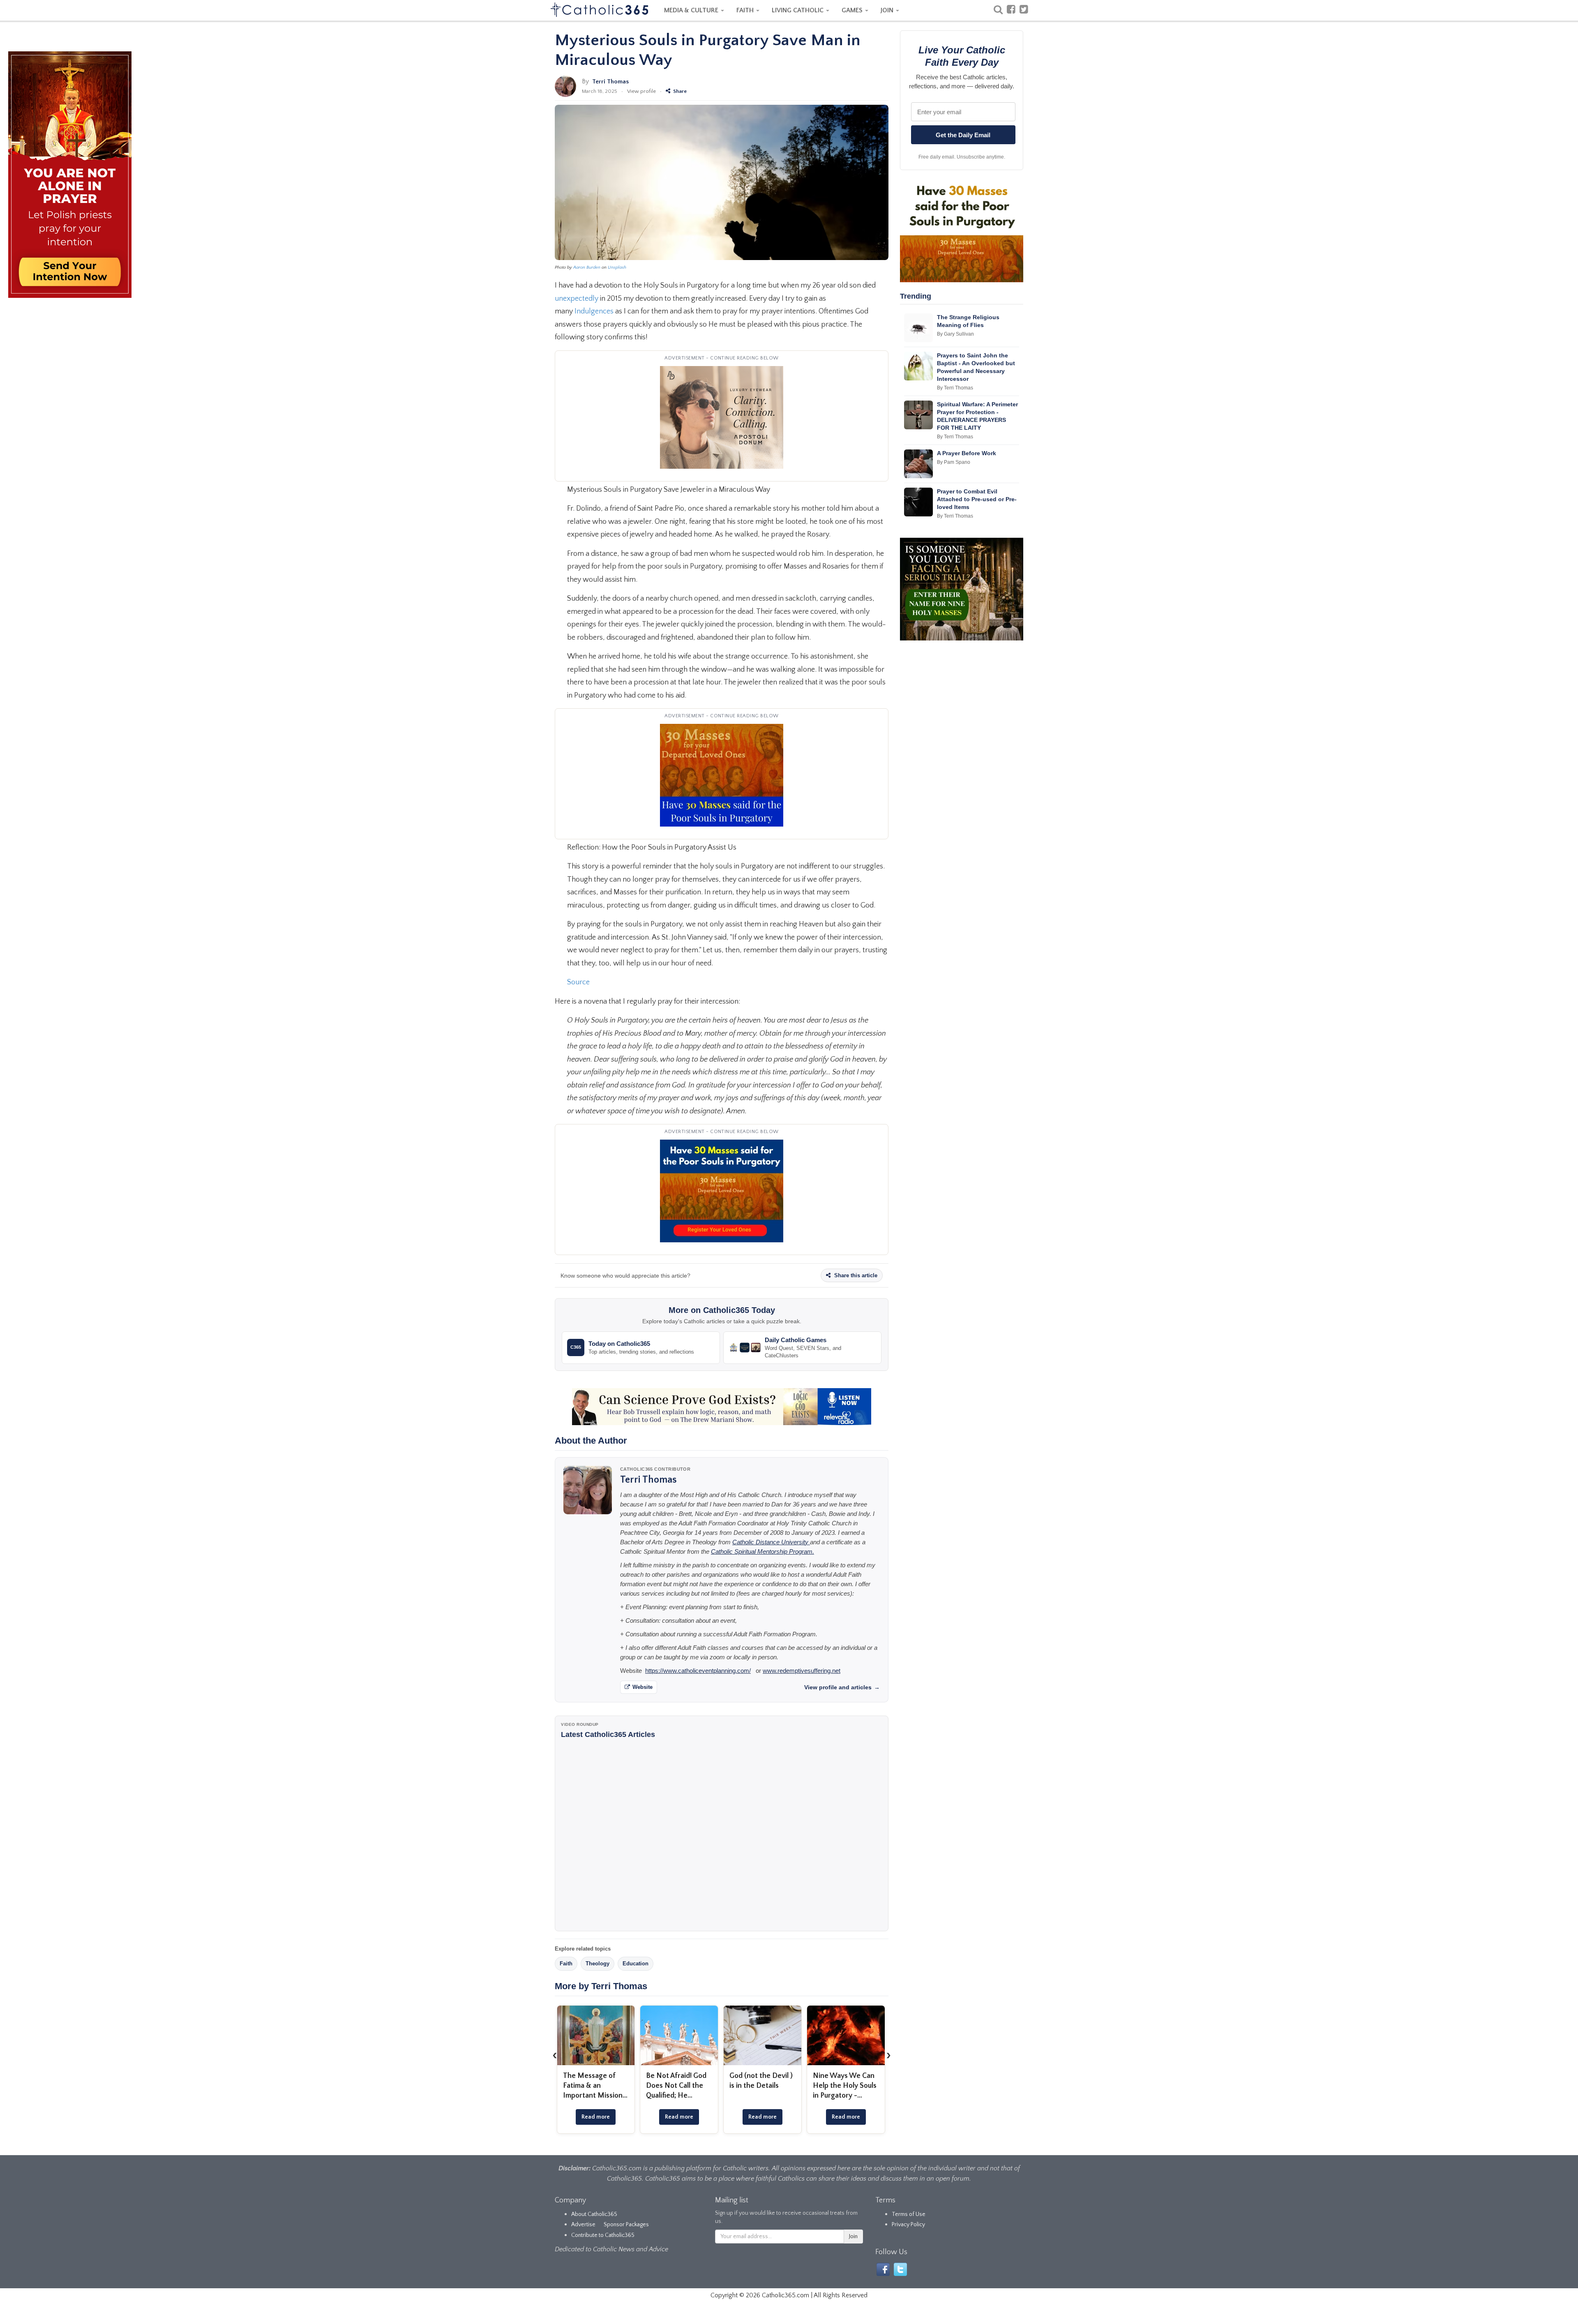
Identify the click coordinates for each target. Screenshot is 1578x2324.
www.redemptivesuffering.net (802, 1671)
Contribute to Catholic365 (603, 2235)
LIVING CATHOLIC (798, 10)
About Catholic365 (594, 2214)
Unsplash (617, 267)
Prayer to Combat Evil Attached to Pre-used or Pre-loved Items (977, 499)
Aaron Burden (587, 267)
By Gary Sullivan (955, 334)
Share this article (855, 1275)
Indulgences (594, 311)
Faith (566, 1964)
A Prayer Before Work (967, 453)
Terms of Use (909, 2214)
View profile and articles (842, 1687)
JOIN (888, 10)
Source (579, 982)
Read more (596, 2117)
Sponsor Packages (626, 2225)
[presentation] (555, 2055)
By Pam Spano (954, 462)
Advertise (583, 2225)
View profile (641, 91)
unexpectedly (577, 299)
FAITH (746, 10)
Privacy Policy (908, 2225)
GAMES (853, 10)
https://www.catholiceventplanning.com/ (698, 1671)
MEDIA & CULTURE (692, 10)
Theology (598, 1964)
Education (636, 1964)
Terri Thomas (610, 82)
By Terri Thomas (955, 388)
